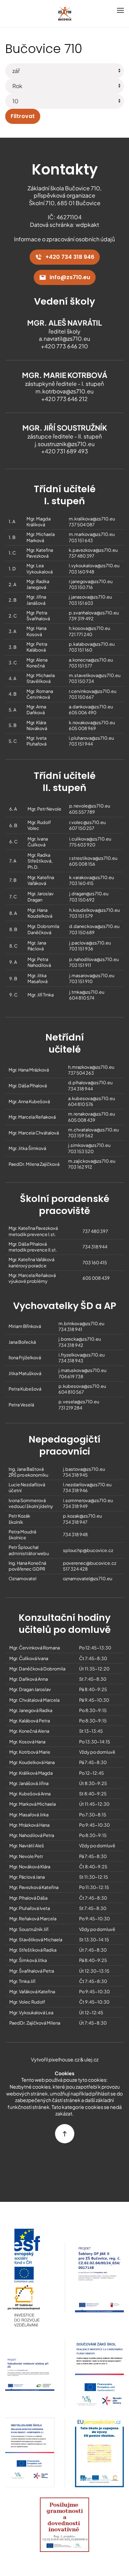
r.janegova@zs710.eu (91, 581)
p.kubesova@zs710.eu (82, 1386)
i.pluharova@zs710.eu (91, 738)
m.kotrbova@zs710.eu (64, 391)
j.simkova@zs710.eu (89, 1145)
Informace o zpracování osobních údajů (64, 239)
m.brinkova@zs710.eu (81, 1323)
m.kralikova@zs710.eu (92, 519)
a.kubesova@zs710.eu (92, 1098)
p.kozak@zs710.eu (82, 1516)
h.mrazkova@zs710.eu (91, 1067)
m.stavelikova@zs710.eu (95, 675)
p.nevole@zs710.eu (90, 806)
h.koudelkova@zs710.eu (94, 910)
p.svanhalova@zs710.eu (94, 613)
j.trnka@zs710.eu (87, 992)
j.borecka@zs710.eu (80, 1339)
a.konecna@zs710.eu (91, 660)
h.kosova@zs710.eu (89, 628)
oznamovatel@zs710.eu (88, 1579)
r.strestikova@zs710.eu (93, 858)
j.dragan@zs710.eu (89, 894)
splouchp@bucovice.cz (88, 1550)
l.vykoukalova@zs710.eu (94, 566)
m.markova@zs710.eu (92, 534)
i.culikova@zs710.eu (90, 839)
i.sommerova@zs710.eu (88, 1500)
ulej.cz (91, 2059)
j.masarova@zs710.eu (92, 975)
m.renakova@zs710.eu (92, 1114)
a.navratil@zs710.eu (64, 339)
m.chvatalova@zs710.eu (93, 1130)
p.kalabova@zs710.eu (92, 644)
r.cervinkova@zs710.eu (93, 691)
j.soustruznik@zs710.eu (65, 444)
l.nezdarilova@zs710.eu (87, 1485)
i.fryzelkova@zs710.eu (82, 1355)
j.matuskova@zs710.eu (82, 1370)
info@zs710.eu (70, 277)
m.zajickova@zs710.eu (92, 1161)
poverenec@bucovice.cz (90, 1563)
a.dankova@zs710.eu (91, 707)
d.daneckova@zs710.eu (94, 926)
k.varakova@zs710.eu (92, 877)
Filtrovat (23, 116)
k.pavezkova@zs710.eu (93, 550)
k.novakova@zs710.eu (92, 722)
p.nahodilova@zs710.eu (94, 959)
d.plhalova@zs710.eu (90, 1083)
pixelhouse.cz (64, 2059)
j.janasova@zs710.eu (90, 597)
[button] (120, 10)
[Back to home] (65, 14)
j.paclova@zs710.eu (90, 943)
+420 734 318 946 (70, 257)
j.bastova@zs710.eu (84, 1469)
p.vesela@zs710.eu (79, 1402)
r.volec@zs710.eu (87, 822)
